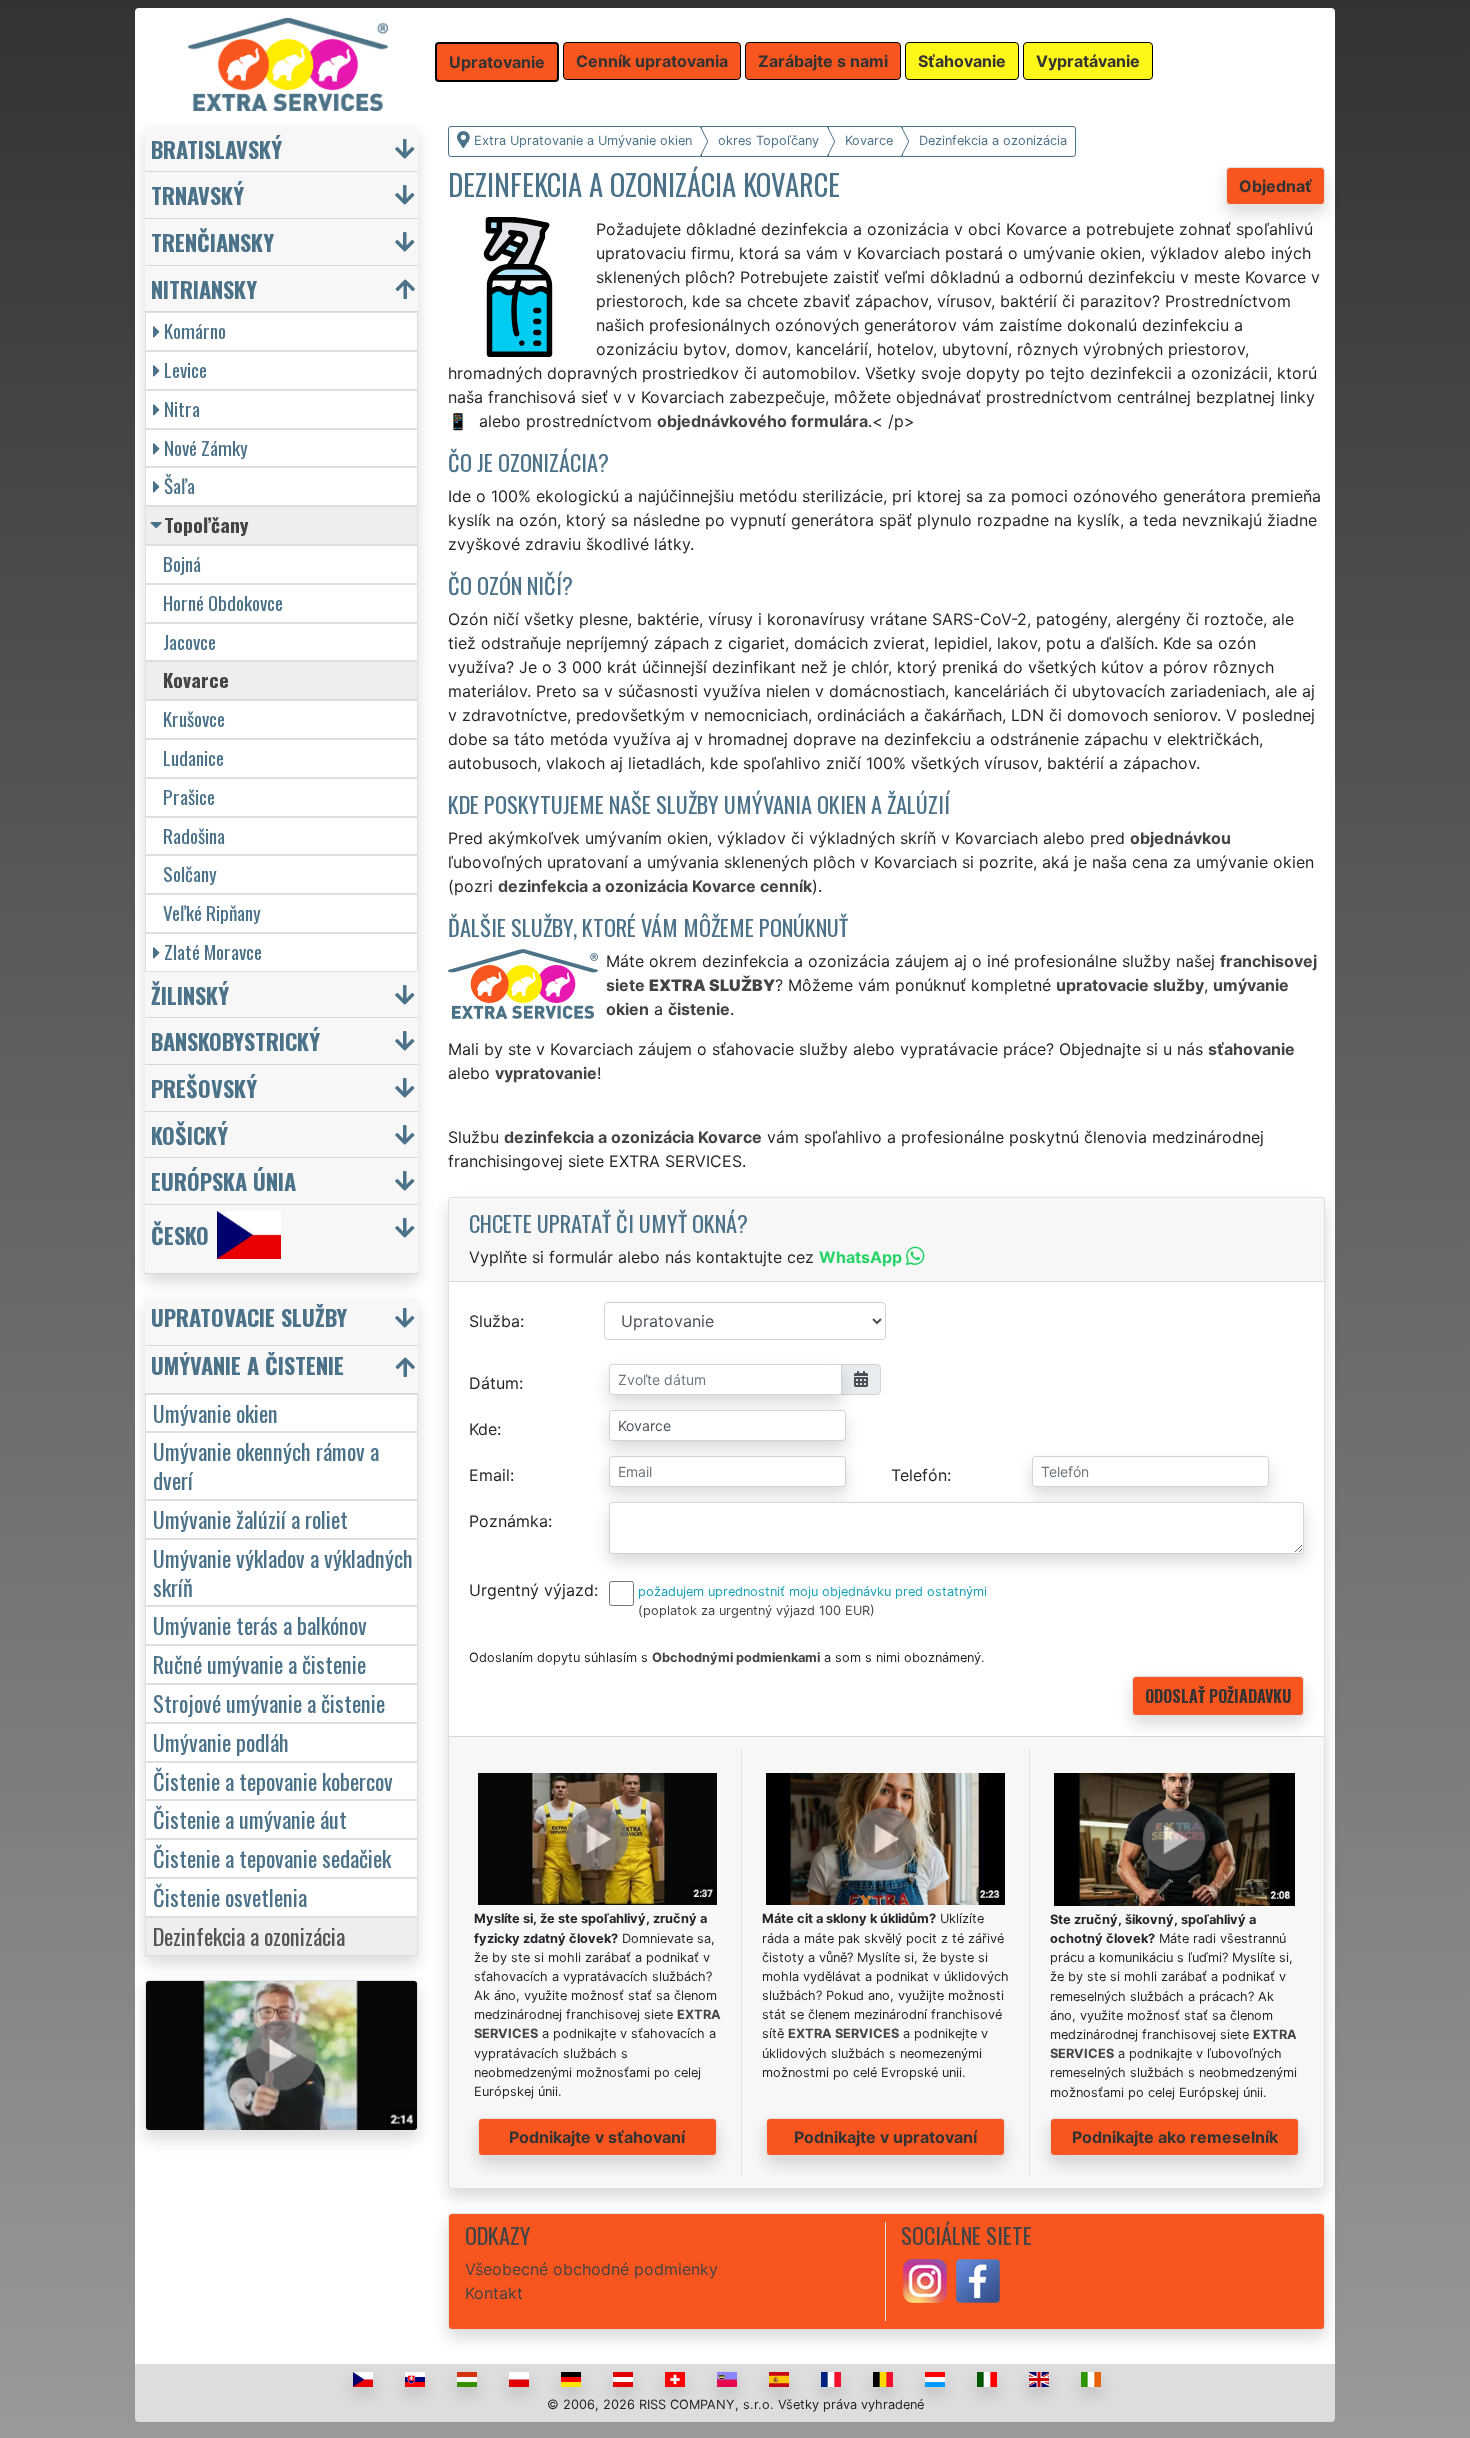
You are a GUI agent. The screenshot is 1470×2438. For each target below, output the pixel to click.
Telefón (919, 1475)
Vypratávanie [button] (1088, 61)
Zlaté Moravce (213, 951)
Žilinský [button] (190, 994)
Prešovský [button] (204, 1087)
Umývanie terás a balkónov (260, 1624)
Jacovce (189, 641)
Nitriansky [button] (204, 288)
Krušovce (194, 718)
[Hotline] (461, 421)
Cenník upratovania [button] (652, 61)
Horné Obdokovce (223, 602)
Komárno (195, 330)
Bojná (182, 563)
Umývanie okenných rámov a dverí (266, 1465)
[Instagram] (925, 2279)
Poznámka (508, 1521)
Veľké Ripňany (212, 912)
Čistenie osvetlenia (230, 1896)
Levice (185, 369)
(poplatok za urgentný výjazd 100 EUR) (756, 1610)
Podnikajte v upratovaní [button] (885, 2137)
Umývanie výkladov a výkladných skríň (283, 1572)
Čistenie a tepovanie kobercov (273, 1780)
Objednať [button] (1275, 186)
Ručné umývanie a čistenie (259, 1663)
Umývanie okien (215, 1412)
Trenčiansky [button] (212, 241)
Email (489, 1475)
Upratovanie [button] (497, 62)
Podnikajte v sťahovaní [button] (597, 2137)
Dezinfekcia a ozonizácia (249, 1935)
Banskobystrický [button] (235, 1040)
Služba (494, 1321)
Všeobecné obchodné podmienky (591, 2269)
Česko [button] (180, 1234)
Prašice (189, 796)
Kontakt (494, 2293)
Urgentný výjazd (531, 1590)
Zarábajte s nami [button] (823, 61)
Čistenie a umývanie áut (250, 1818)
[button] (284, 1321)
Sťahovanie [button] (962, 61)
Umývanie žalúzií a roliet (250, 1518)
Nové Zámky (206, 447)
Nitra (182, 408)
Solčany (190, 873)
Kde (483, 1429)
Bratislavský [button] (216, 148)
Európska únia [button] (223, 1180)
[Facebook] (978, 2279)
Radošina (194, 835)
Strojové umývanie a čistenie (269, 1702)
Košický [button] (189, 1134)
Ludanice (193, 757)
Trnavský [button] (197, 194)
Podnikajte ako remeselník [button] (1175, 2137)
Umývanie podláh (221, 1741)
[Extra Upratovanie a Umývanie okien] (288, 63)
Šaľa (179, 485)
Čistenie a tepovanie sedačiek (272, 1857)
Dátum (494, 1383)
